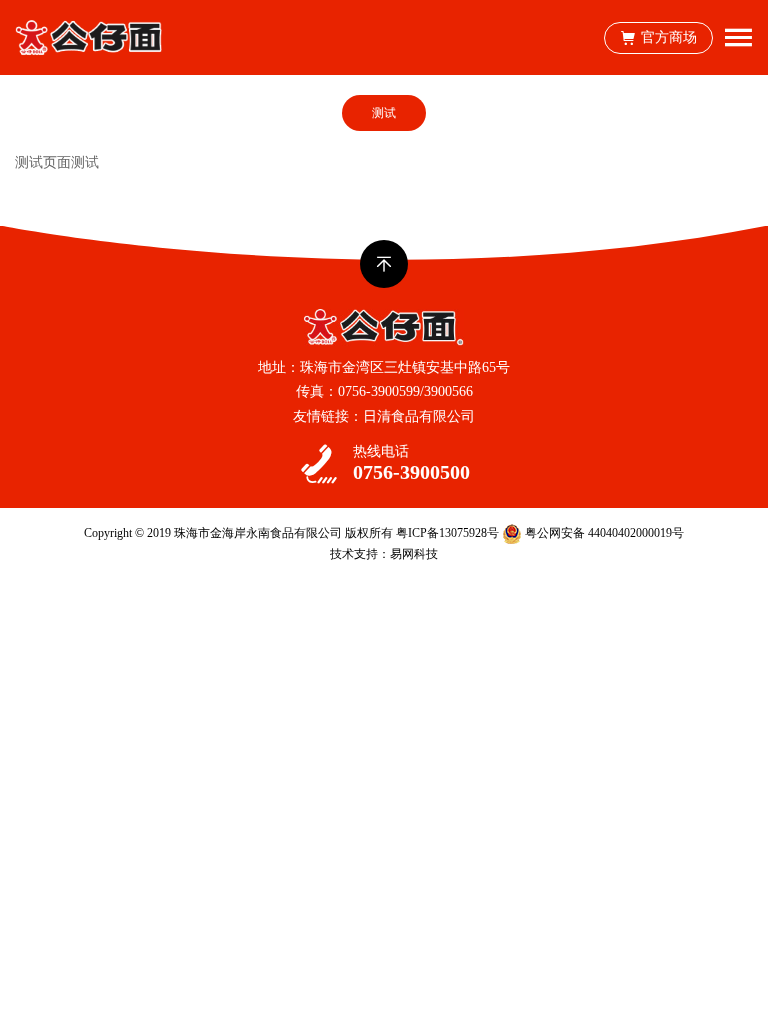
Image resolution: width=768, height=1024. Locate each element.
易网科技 (414, 554)
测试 (384, 113)
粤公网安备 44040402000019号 (603, 533)
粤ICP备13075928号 (447, 533)
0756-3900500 (411, 472)
